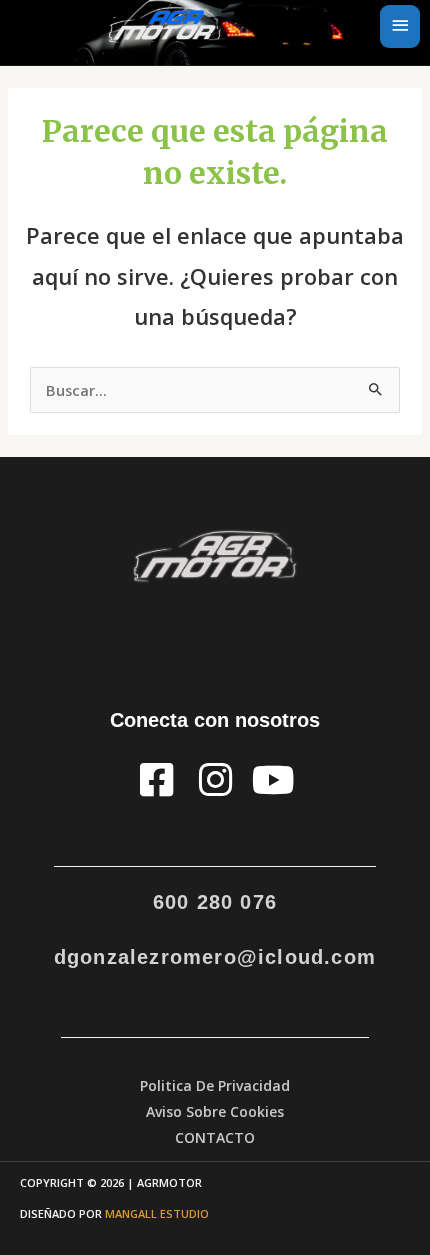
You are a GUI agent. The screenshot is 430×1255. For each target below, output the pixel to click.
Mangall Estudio (157, 1213)
